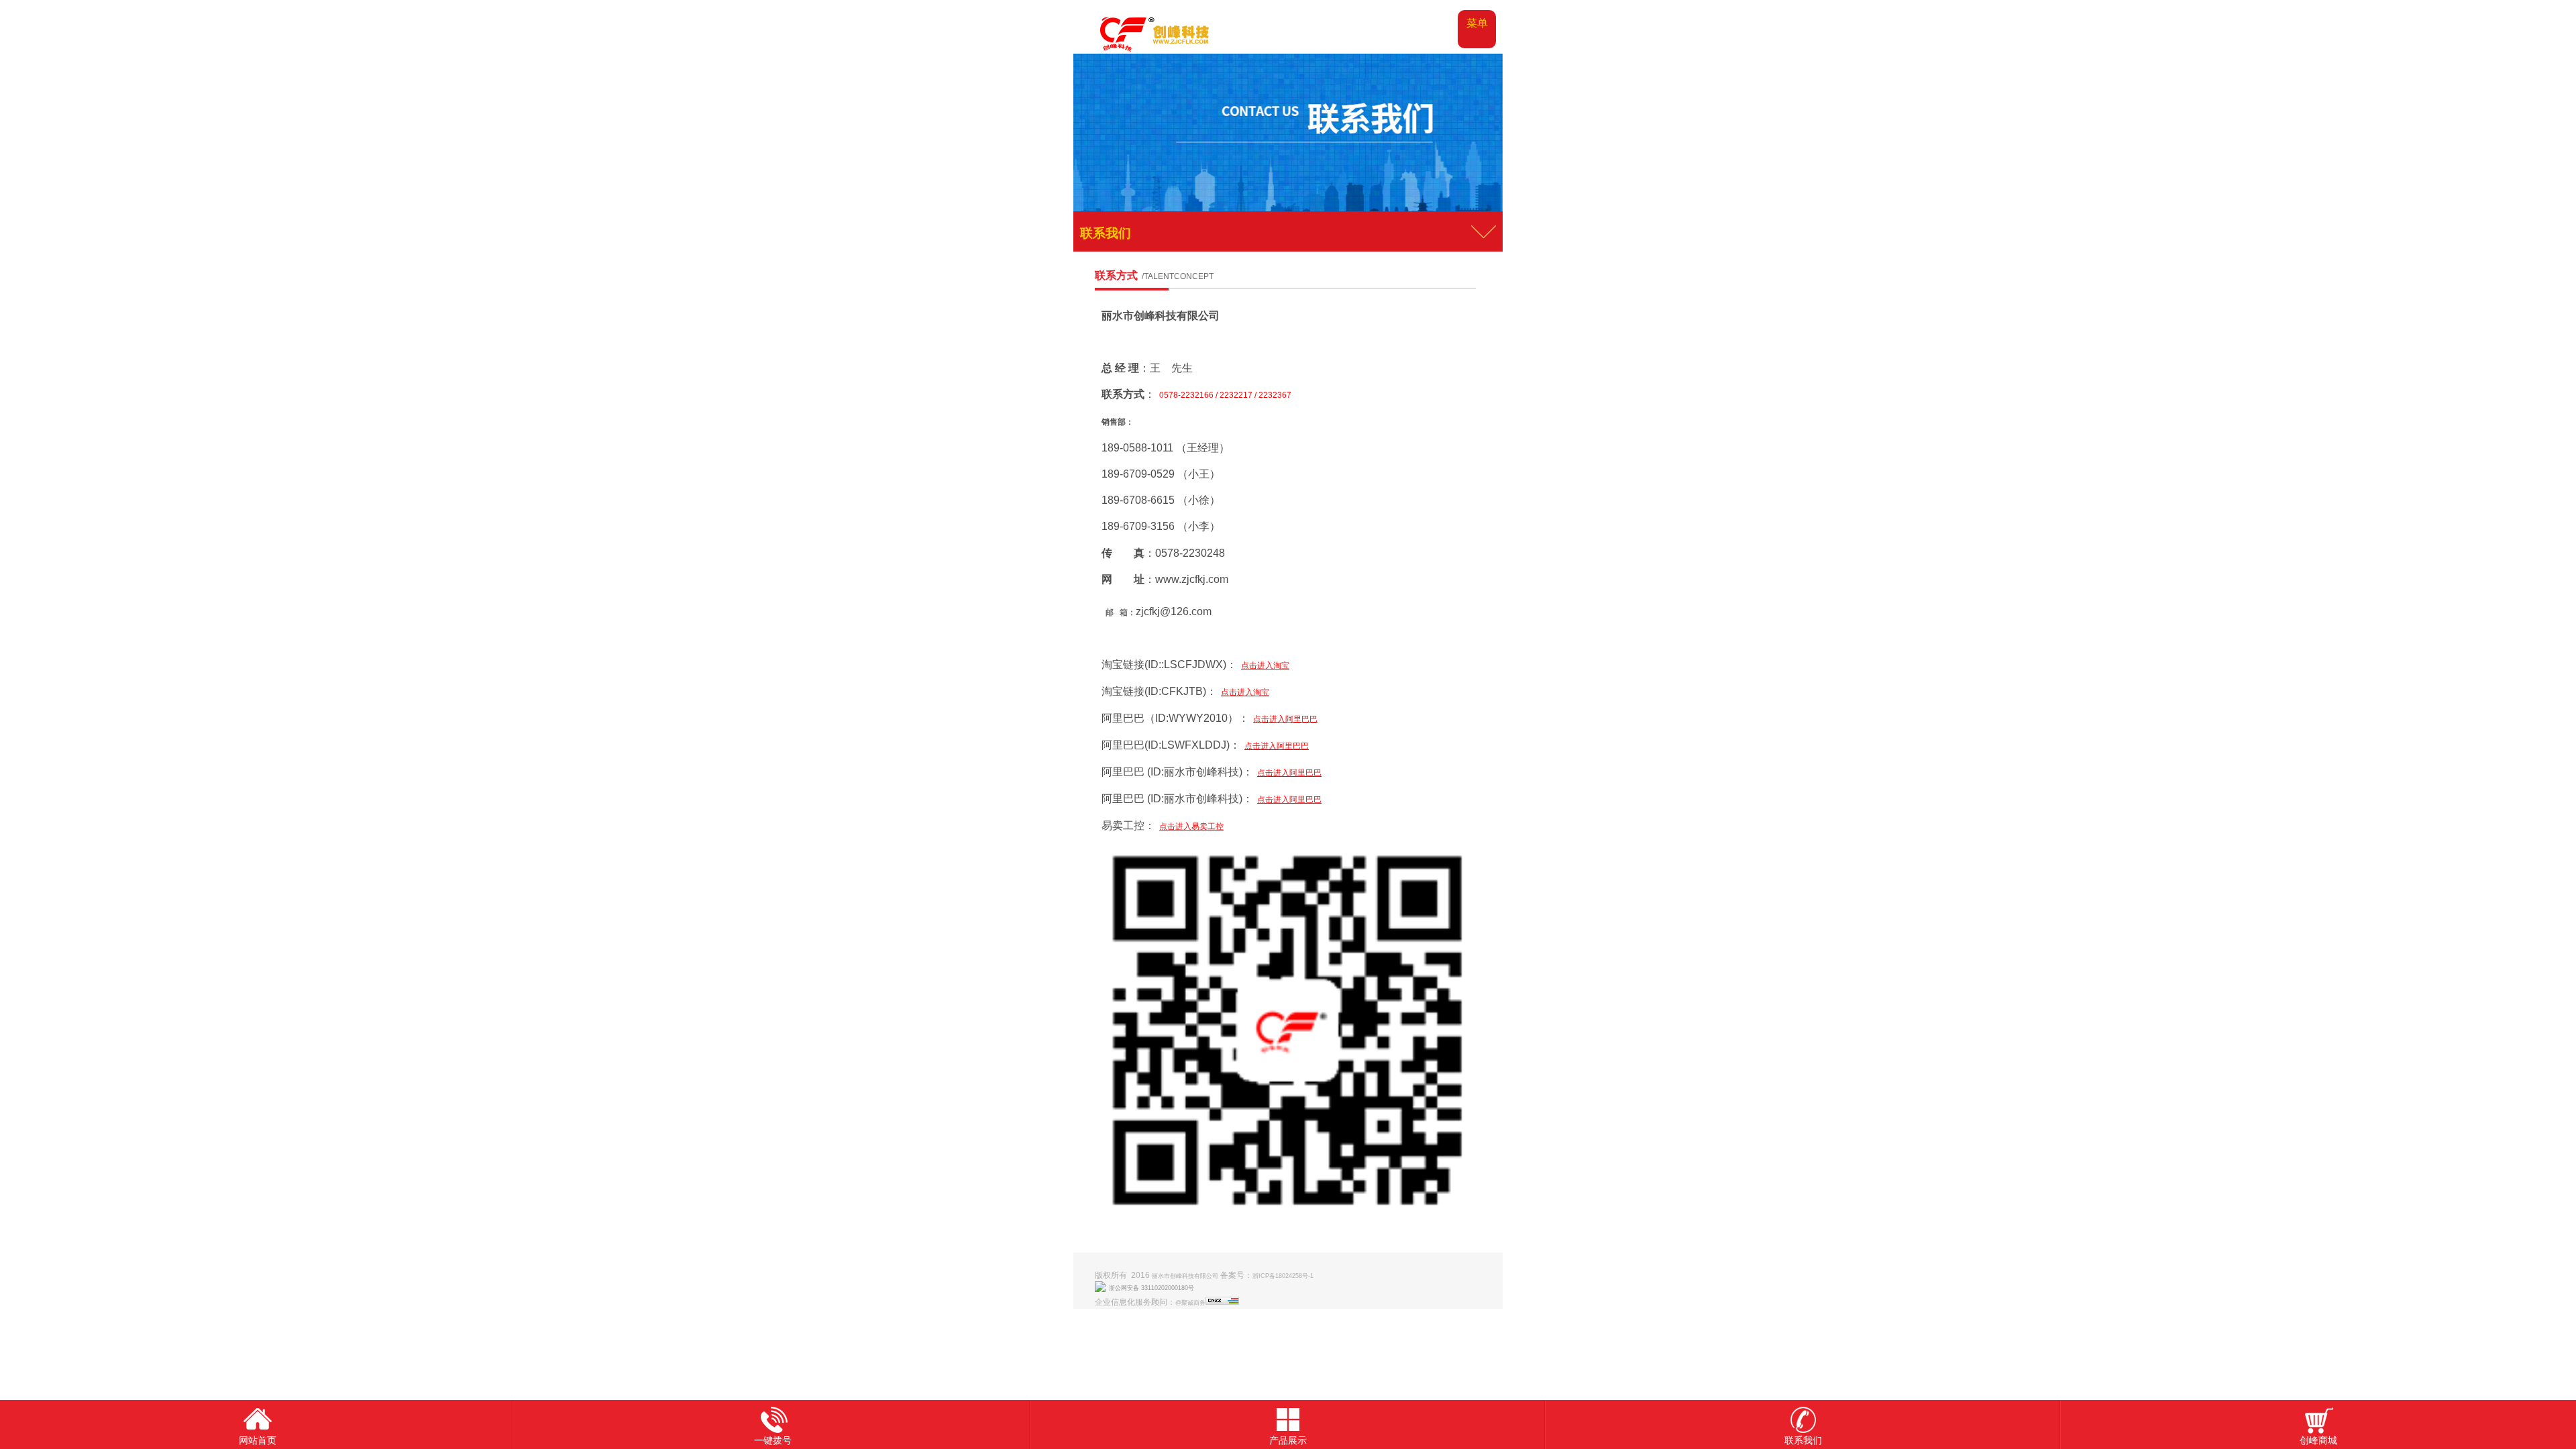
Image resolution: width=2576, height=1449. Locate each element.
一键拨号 (773, 1440)
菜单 (1477, 23)
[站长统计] (1222, 1303)
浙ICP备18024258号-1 (1283, 1276)
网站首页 (258, 1440)
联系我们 (1803, 1440)
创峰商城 (2318, 1440)
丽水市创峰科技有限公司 (1161, 316)
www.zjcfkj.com (1192, 579)
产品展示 (1288, 1440)
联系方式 (1154, 275)
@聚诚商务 (1190, 1303)
